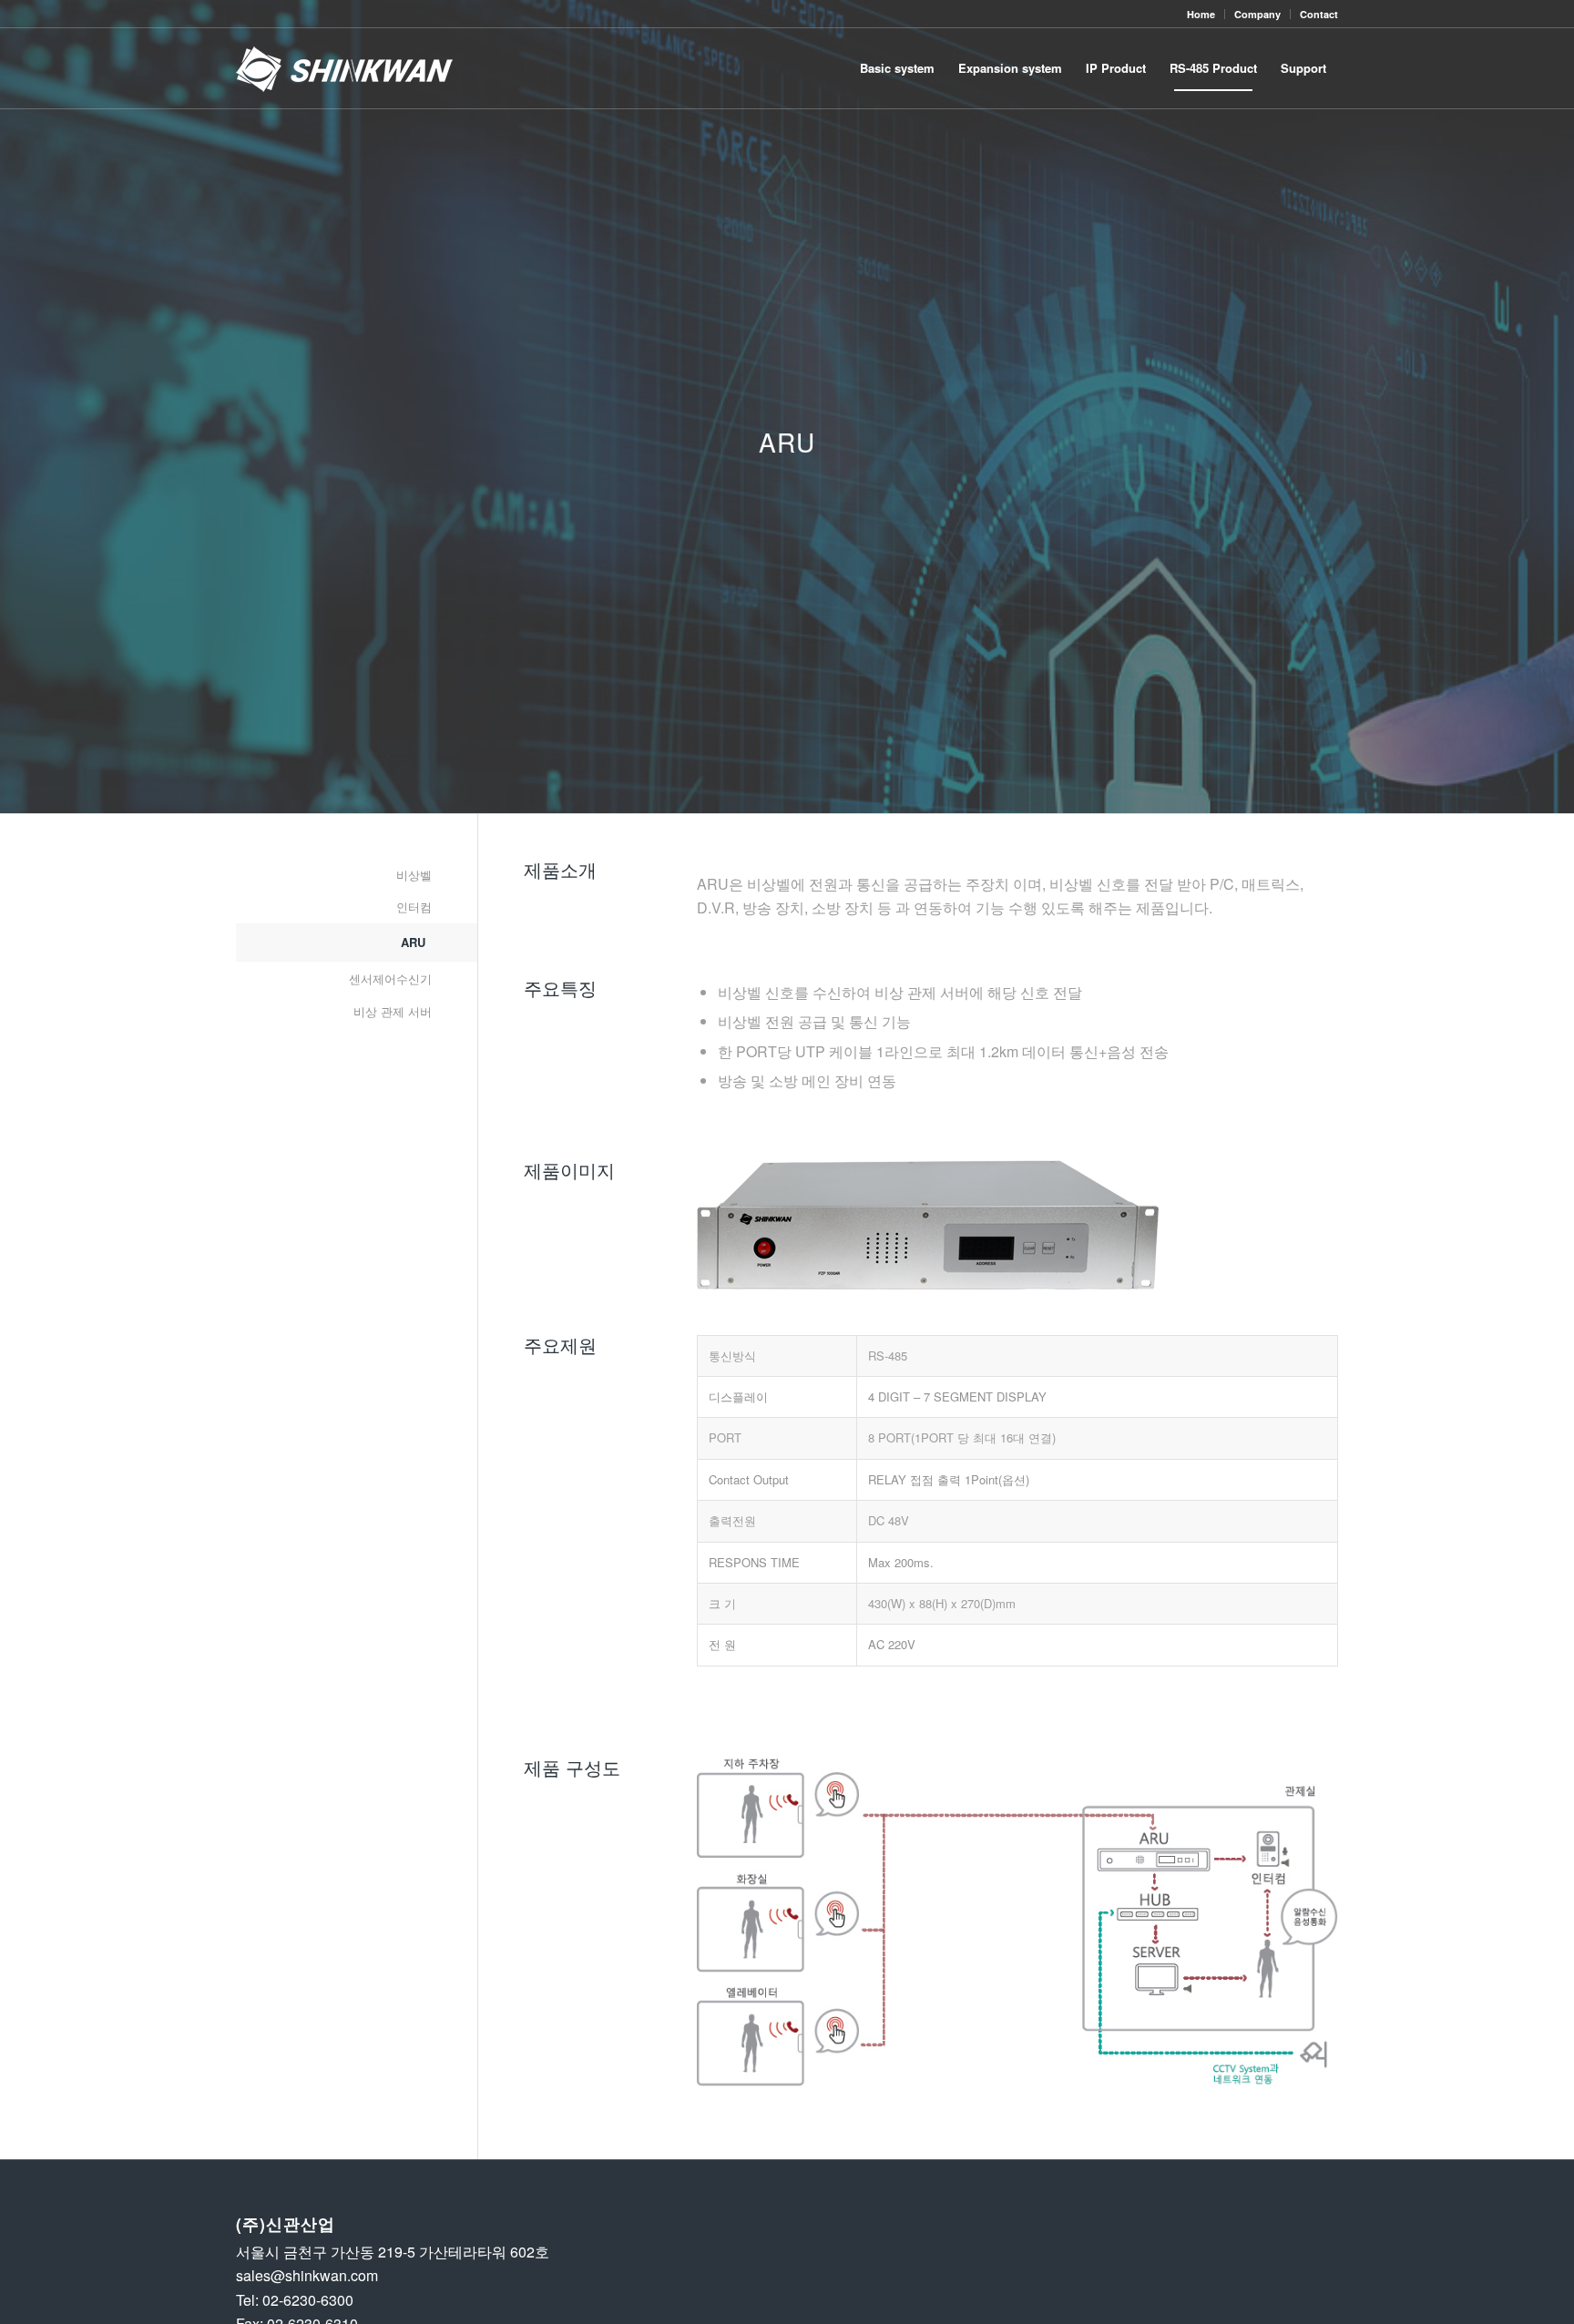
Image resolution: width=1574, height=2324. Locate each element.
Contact (1319, 14)
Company (1257, 14)
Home (1201, 14)
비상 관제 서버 (393, 1011)
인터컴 (414, 907)
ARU (413, 942)
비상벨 (414, 875)
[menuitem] (1201, 14)
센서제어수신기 (390, 979)
